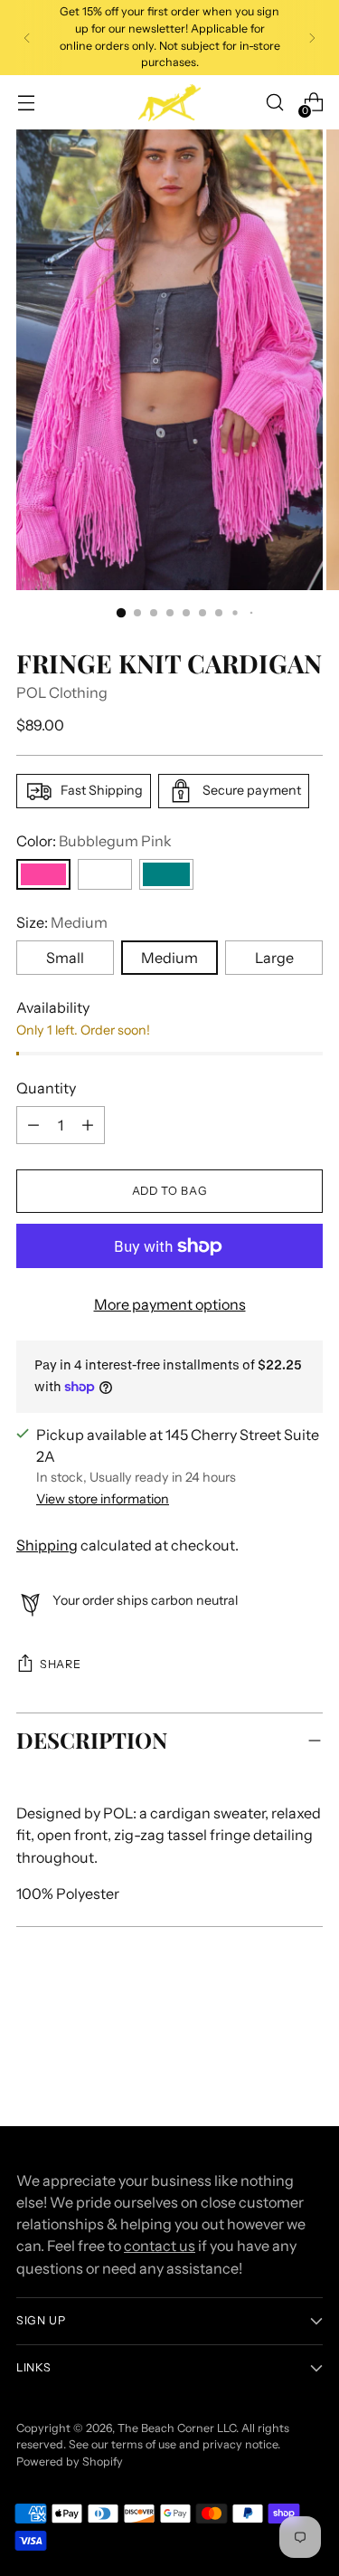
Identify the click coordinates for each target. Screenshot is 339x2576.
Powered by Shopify (70, 2462)
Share (60, 1664)
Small (65, 958)
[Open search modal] (274, 103)
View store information (103, 1499)
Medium (169, 958)
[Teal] (166, 874)
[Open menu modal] (26, 103)
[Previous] (27, 38)
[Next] (312, 38)
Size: (62, 922)
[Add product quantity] (33, 1125)
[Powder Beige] (105, 874)
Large (274, 958)
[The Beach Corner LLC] (170, 103)
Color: (94, 841)
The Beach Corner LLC (177, 2428)
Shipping (47, 1545)
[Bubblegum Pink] (43, 874)
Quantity (46, 1088)
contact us (160, 2246)
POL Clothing (62, 692)
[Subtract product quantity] (88, 1125)
